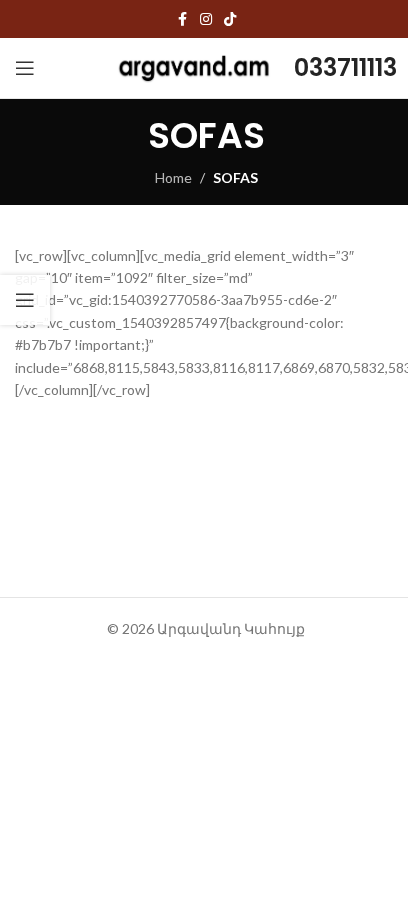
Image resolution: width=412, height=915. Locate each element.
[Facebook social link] (182, 19)
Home (173, 177)
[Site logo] (194, 66)
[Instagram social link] (206, 19)
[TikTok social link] (230, 19)
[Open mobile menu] (25, 68)
